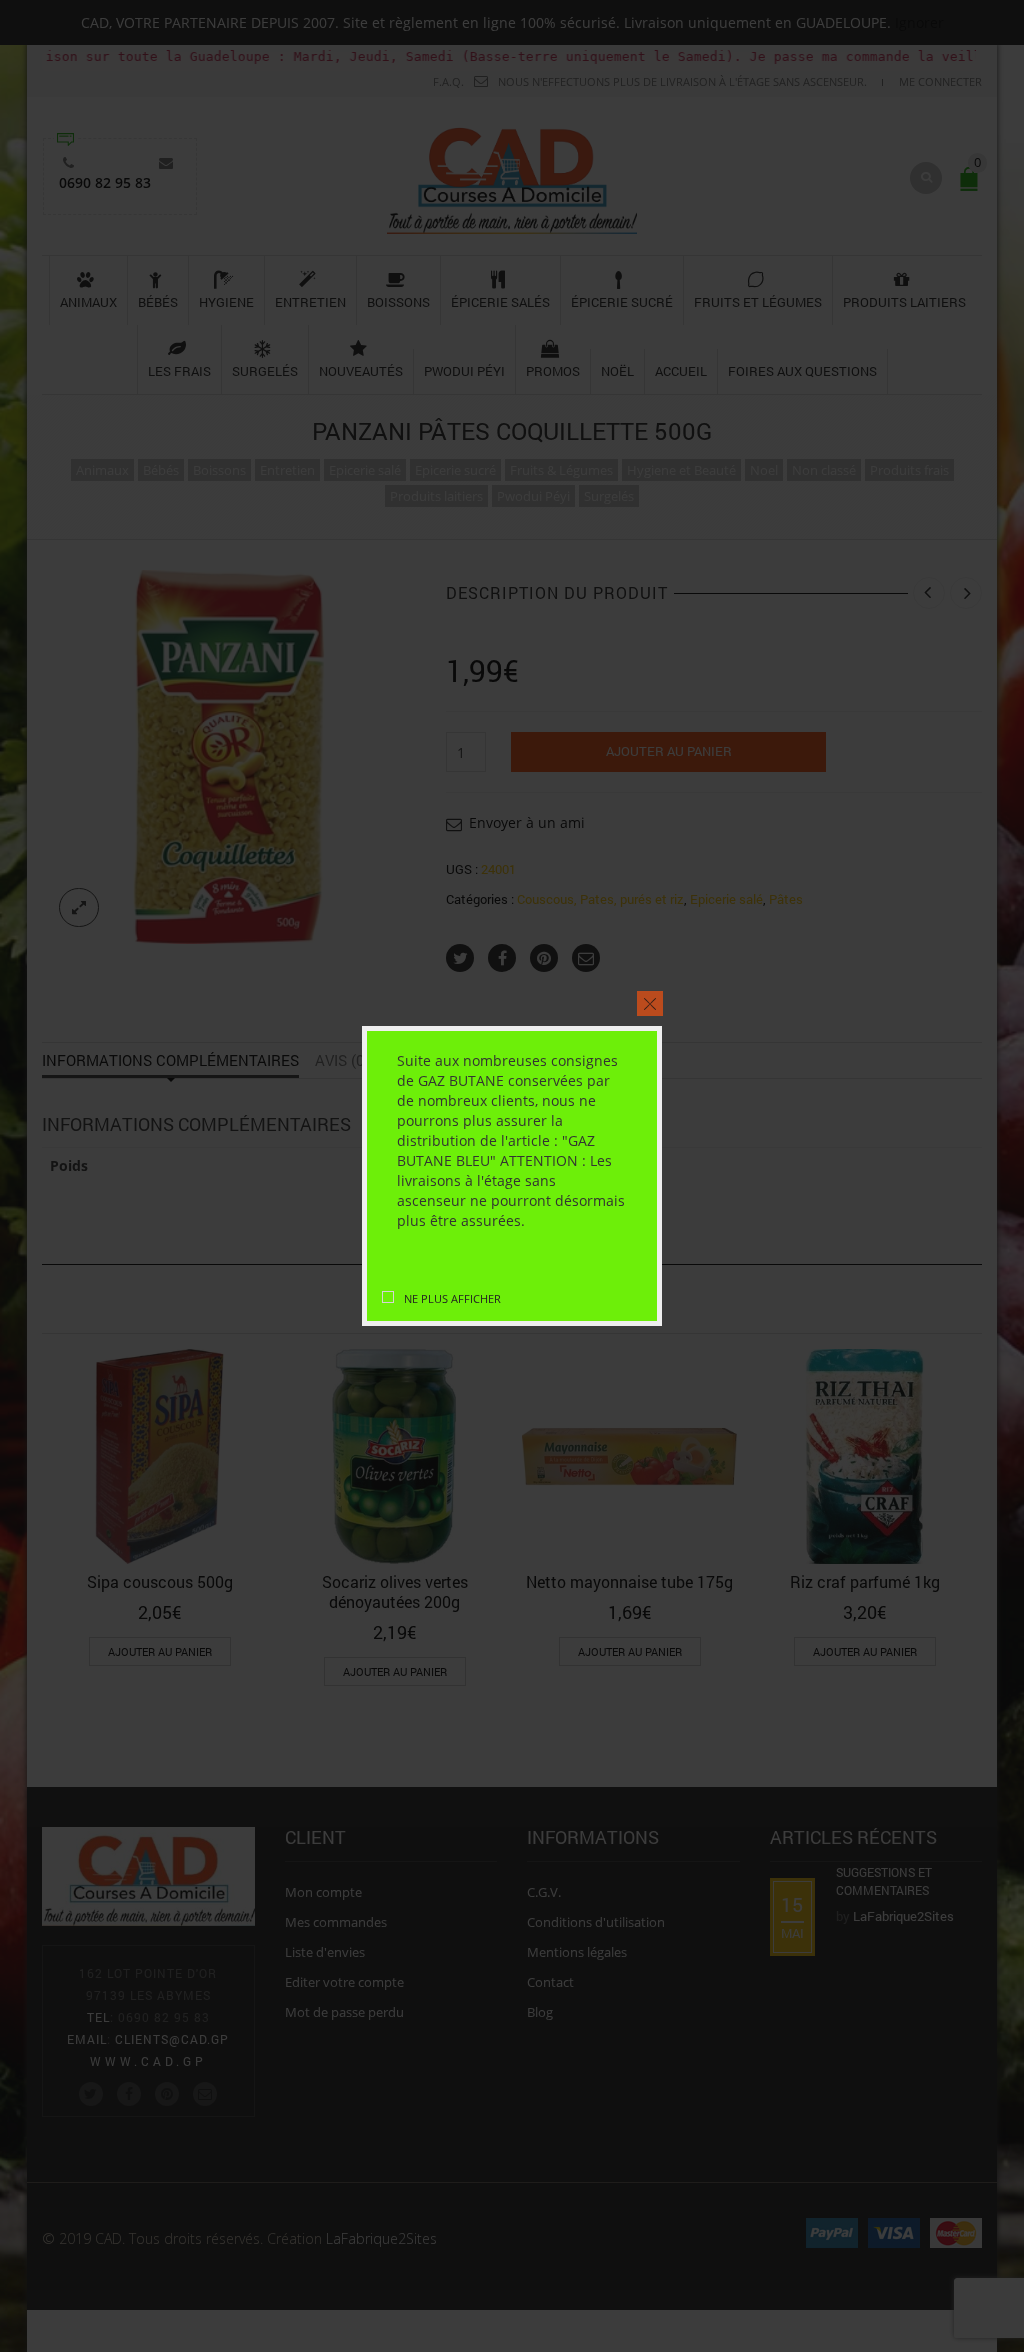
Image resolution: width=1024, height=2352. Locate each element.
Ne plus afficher (452, 1298)
